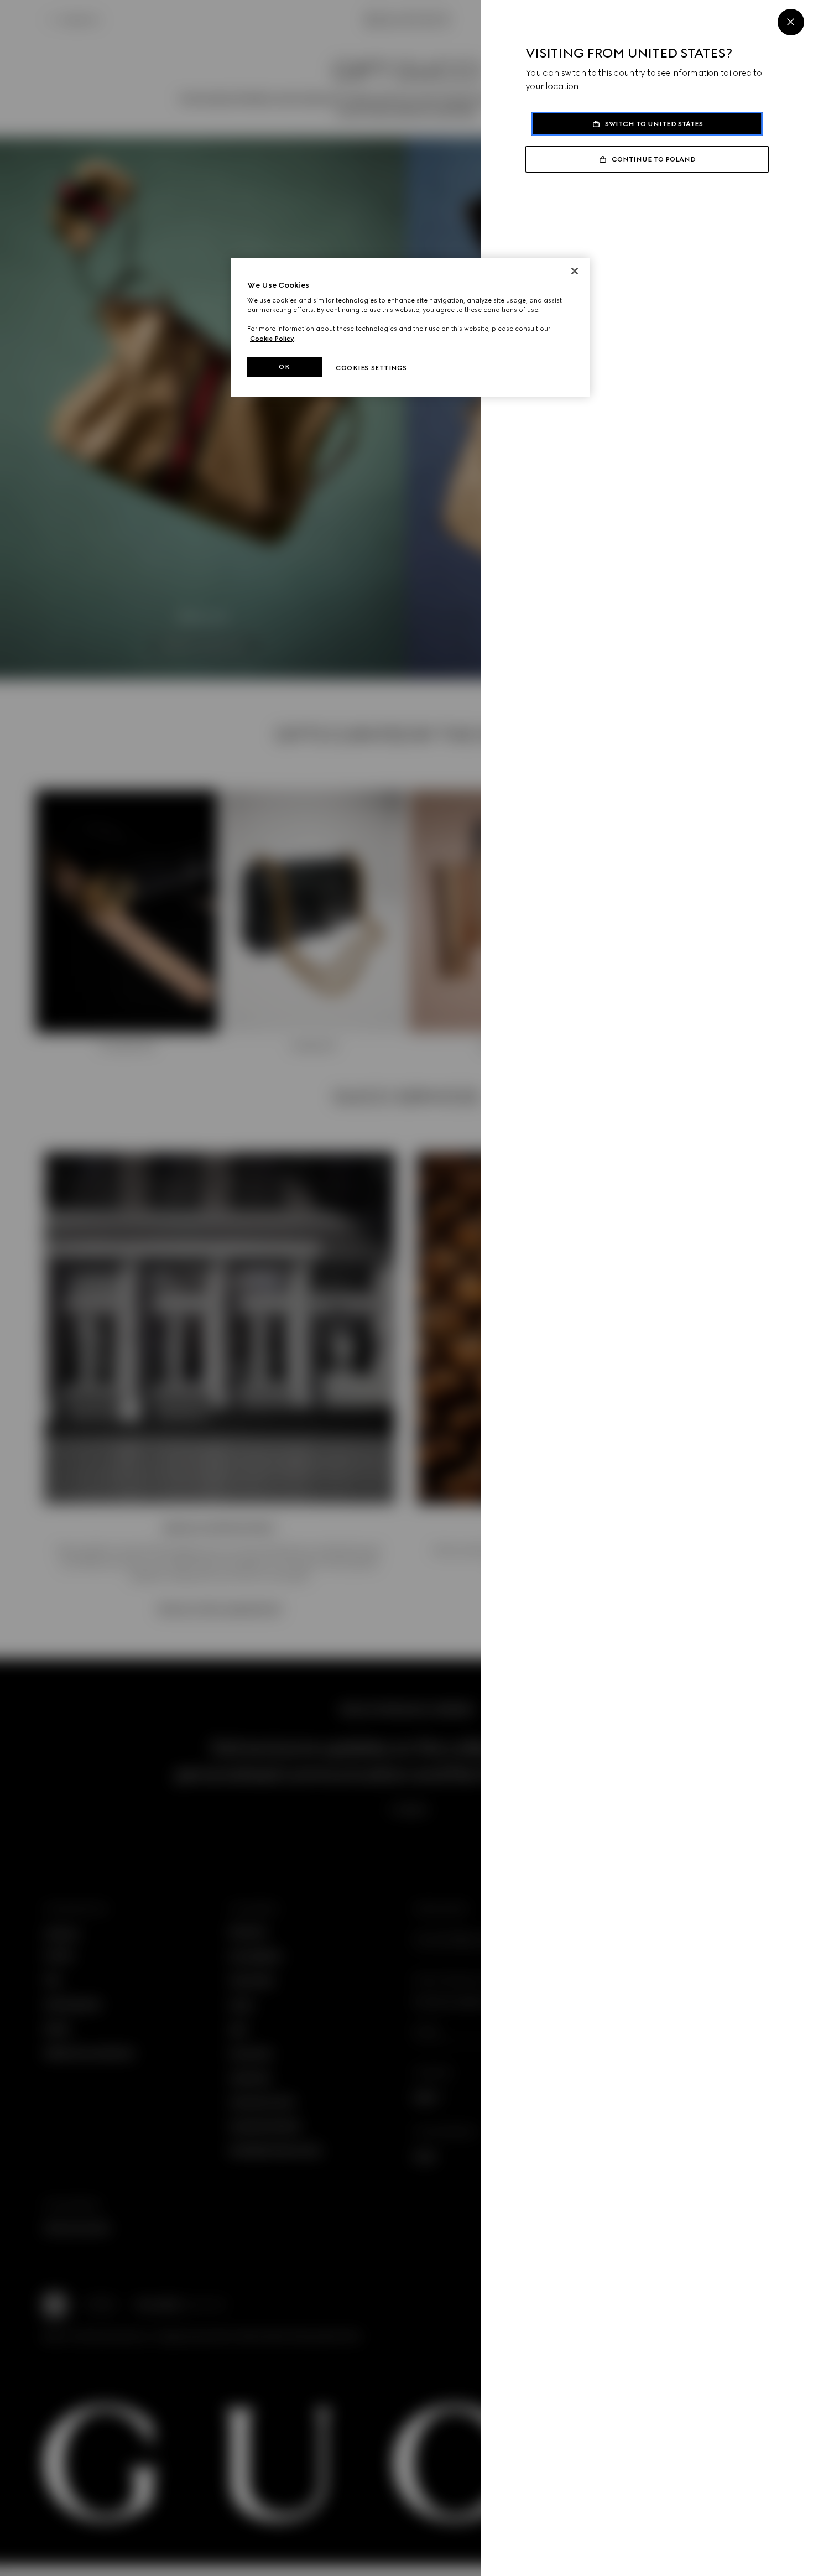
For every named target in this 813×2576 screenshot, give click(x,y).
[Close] (791, 22)
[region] (410, 327)
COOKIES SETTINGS (371, 368)
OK (284, 367)
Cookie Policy (272, 339)
